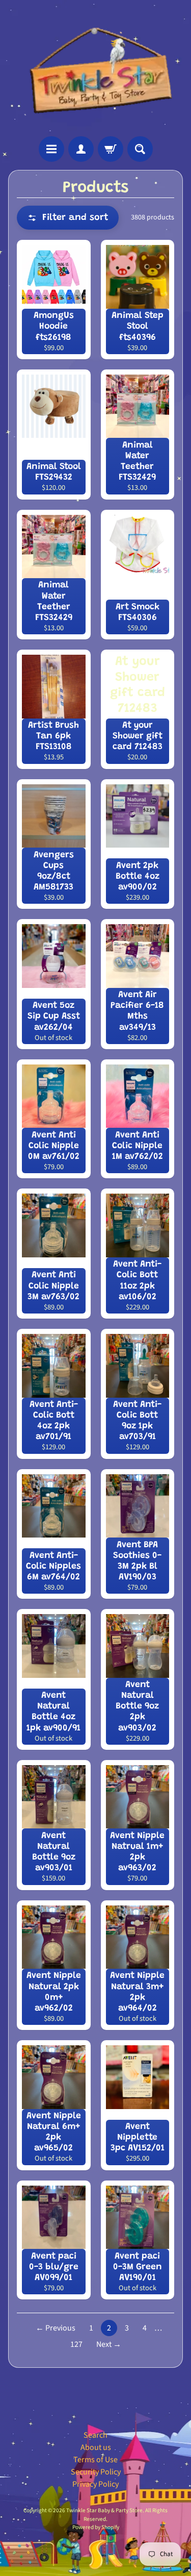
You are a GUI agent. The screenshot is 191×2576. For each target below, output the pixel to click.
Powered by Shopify (96, 2527)
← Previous (56, 2328)
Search (95, 2435)
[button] (68, 218)
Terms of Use (95, 2460)
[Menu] (51, 149)
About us (96, 2447)
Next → (109, 2344)
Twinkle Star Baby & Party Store (104, 2510)
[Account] (81, 149)
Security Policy (96, 2472)
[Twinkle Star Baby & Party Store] (95, 68)
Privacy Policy (95, 2484)
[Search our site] (140, 149)
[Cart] (111, 149)
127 (76, 2344)
